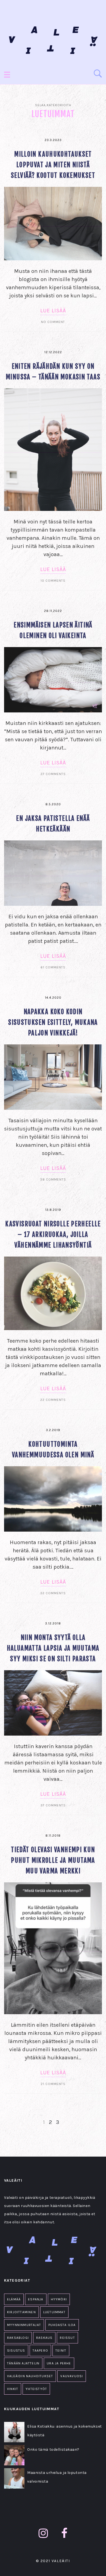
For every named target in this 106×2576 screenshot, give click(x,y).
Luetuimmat (54, 2312)
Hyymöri (59, 2299)
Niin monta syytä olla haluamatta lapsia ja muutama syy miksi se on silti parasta (53, 1648)
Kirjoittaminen (21, 2312)
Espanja (36, 2299)
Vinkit (13, 2389)
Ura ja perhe (59, 2363)
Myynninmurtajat (24, 2325)
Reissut (67, 2338)
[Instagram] (43, 2533)
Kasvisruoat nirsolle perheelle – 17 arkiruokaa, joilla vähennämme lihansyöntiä (53, 1235)
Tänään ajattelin (23, 2363)
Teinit (61, 2351)
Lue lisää (53, 311)
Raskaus (44, 2338)
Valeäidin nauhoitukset (30, 2376)
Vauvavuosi (72, 2376)
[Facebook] (64, 2533)
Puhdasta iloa (62, 2325)
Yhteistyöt (36, 2389)
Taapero (40, 2351)
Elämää (14, 2299)
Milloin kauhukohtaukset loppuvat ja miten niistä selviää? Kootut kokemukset (53, 165)
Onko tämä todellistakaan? (53, 2450)
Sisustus (16, 2351)
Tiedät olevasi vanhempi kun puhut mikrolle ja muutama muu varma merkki (53, 1860)
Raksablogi (18, 2338)
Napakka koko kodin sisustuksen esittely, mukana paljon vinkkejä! (53, 1022)
